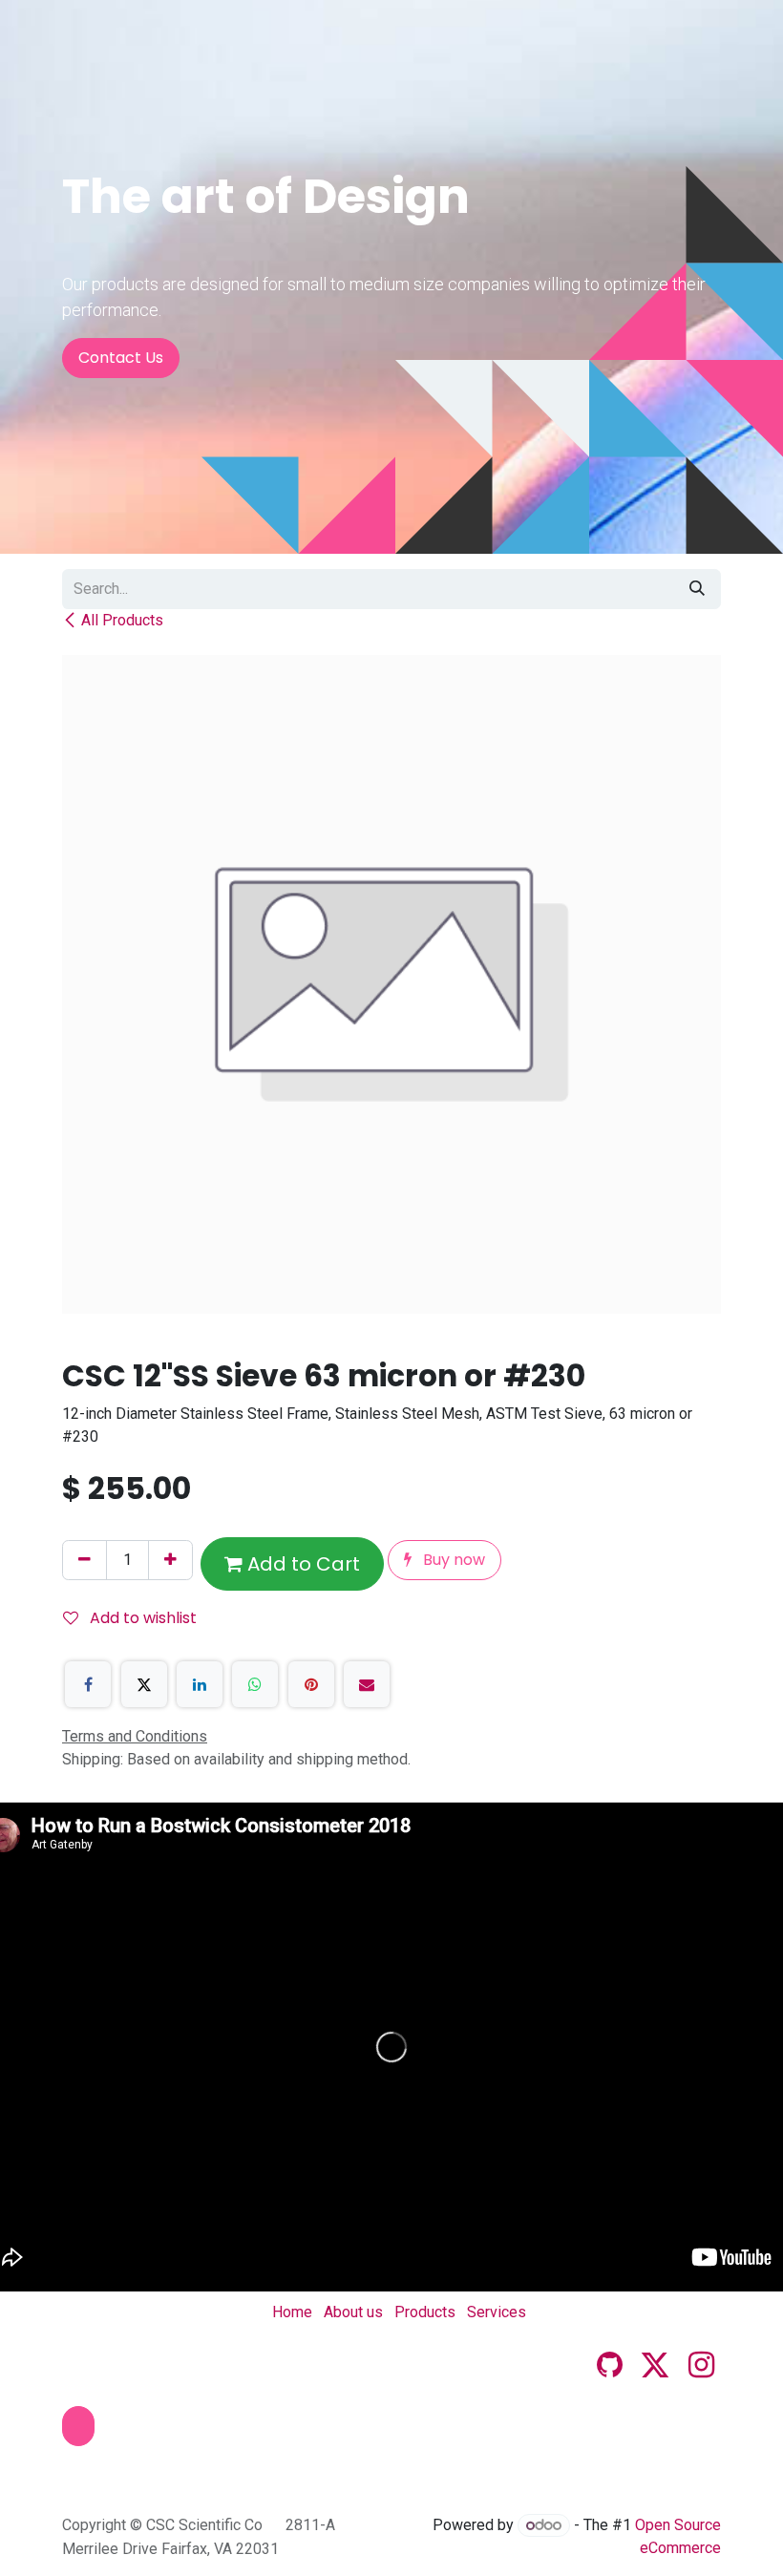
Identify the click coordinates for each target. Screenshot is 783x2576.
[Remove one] (85, 1560)
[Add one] (170, 1560)
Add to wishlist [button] (141, 1618)
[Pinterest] (311, 1684)
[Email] (367, 1684)
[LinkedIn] (200, 1684)
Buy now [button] (452, 1560)
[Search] (697, 589)
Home (292, 2312)
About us (353, 2312)
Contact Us (121, 358)
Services (497, 2312)
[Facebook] (88, 1684)
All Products (122, 620)
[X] (144, 1684)
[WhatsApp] (255, 1684)
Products (425, 2312)
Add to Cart (301, 1564)
